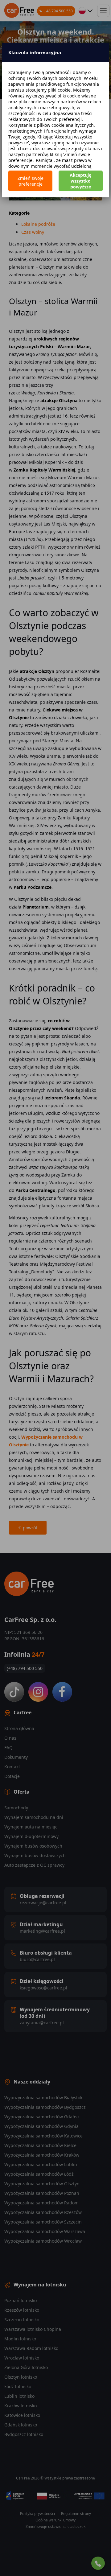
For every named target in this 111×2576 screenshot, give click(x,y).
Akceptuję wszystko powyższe (80, 181)
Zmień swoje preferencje (31, 181)
